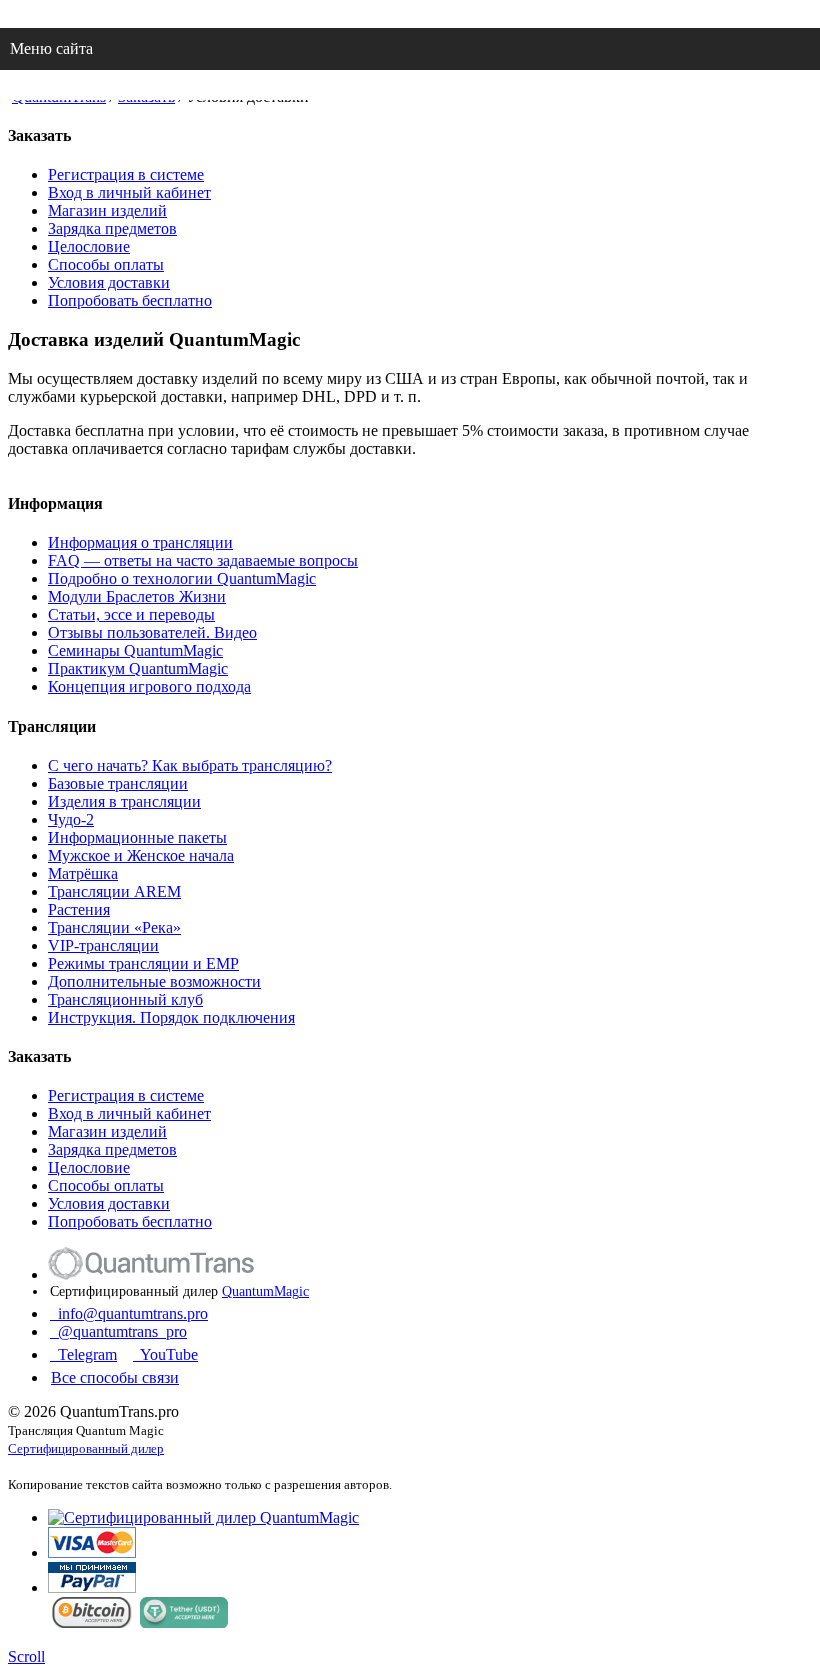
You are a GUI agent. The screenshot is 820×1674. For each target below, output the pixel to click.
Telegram (83, 1354)
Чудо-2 (71, 819)
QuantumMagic (265, 1291)
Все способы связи (115, 1377)
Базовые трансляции (118, 783)
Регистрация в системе (126, 174)
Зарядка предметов (112, 228)
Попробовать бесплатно (130, 300)
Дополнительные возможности (154, 981)
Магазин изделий (107, 210)
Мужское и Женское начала (141, 855)
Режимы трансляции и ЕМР (143, 963)
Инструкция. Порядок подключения (171, 1017)
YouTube (165, 1354)
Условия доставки (109, 282)
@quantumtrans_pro (118, 1331)
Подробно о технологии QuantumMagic (182, 578)
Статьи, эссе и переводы (131, 614)
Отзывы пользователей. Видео (152, 632)
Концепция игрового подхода (149, 686)
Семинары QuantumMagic (135, 650)
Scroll (26, 1656)
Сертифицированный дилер (86, 1448)
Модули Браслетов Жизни (137, 596)
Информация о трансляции (140, 542)
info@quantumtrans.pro (129, 1313)
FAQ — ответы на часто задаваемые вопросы (203, 560)
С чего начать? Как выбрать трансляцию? (190, 765)
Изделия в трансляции (124, 801)
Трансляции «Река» (114, 927)
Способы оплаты (106, 264)
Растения (79, 909)
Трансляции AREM (114, 891)
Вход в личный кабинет (129, 192)
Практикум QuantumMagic (138, 668)
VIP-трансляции (103, 945)
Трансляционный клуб (125, 999)
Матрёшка (83, 873)
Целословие (89, 246)
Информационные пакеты (137, 837)
